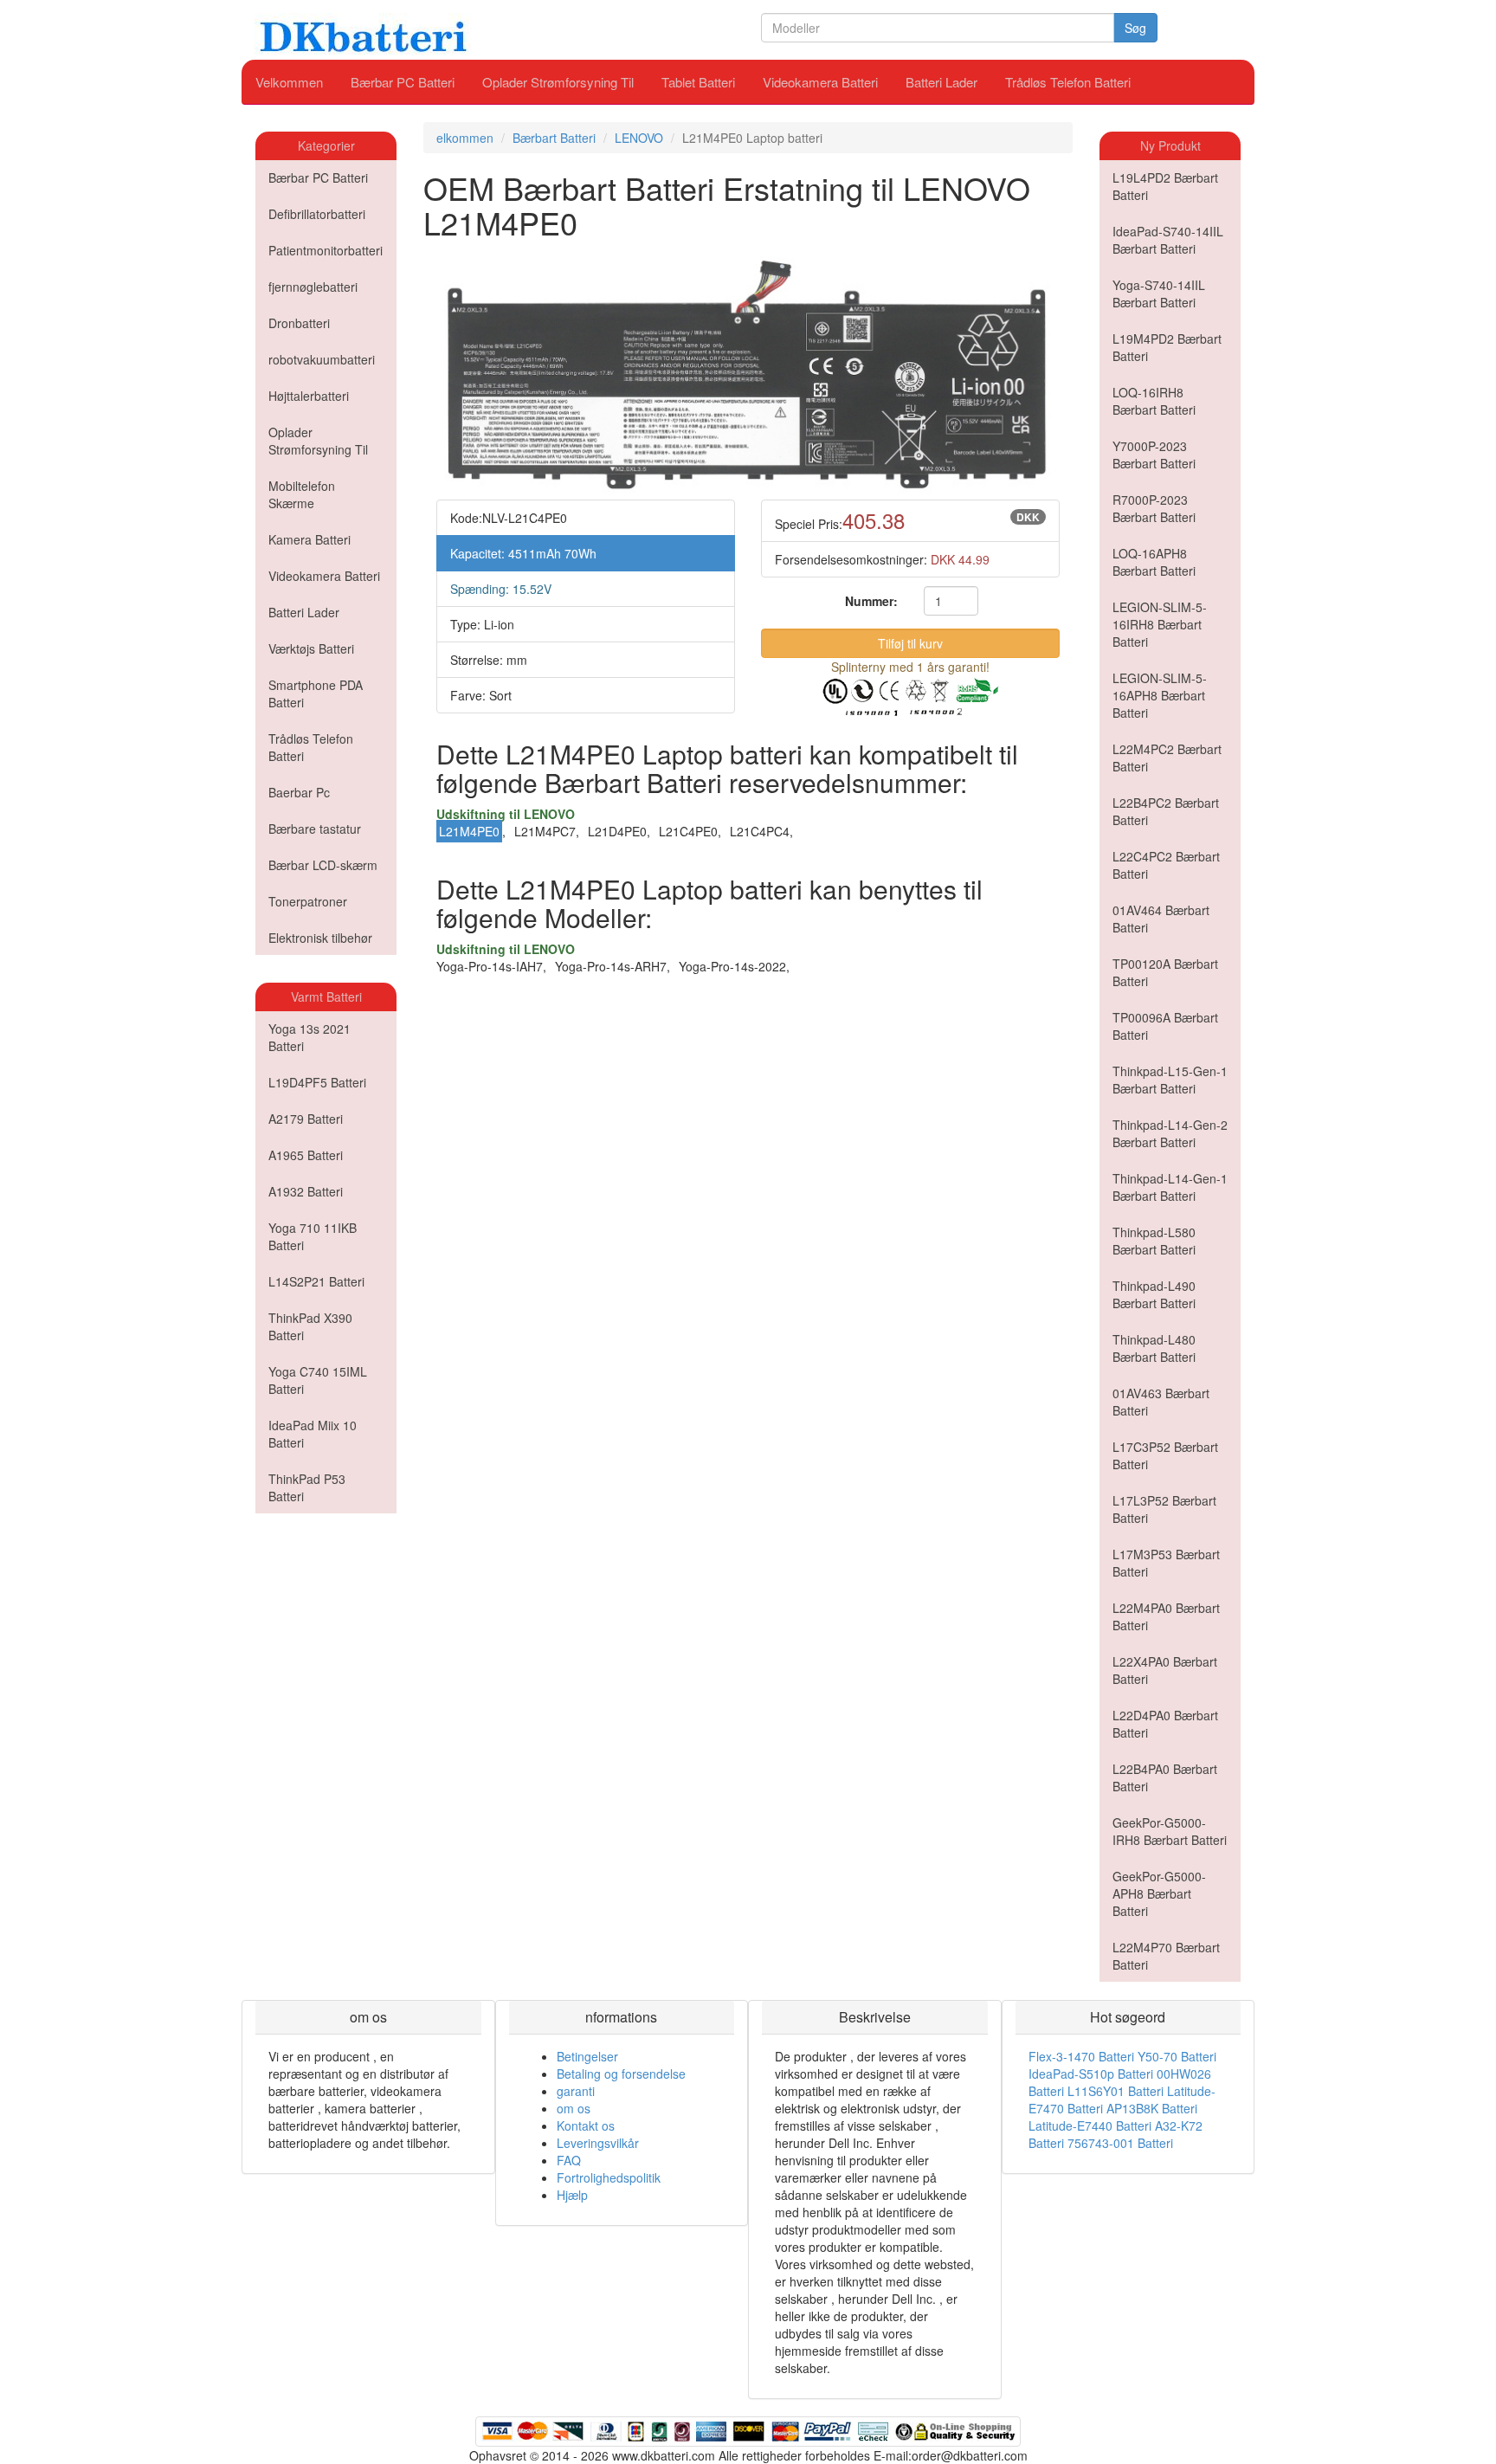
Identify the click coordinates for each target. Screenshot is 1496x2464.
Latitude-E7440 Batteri (1090, 2125)
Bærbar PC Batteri (403, 82)
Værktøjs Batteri (311, 648)
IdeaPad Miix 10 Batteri (313, 1434)
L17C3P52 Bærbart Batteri (1165, 1455)
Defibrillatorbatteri (317, 214)
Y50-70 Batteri (1177, 2056)
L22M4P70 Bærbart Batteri (1166, 1956)
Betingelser (587, 2056)
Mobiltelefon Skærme (302, 494)
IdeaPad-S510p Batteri (1091, 2074)
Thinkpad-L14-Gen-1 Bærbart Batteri (1170, 1187)
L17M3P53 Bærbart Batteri (1166, 1563)
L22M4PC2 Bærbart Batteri (1167, 758)
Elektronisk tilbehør (320, 938)
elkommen (465, 138)
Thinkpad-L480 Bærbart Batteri (1154, 1348)
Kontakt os (586, 2125)
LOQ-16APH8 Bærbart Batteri (1154, 562)
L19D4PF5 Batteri (317, 1082)
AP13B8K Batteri (1152, 2108)
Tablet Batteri (698, 82)
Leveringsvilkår (598, 2143)
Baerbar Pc (299, 792)
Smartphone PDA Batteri (316, 693)
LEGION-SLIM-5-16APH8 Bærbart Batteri (1160, 695)
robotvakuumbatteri (322, 359)
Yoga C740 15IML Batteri (318, 1380)
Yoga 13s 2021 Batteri (310, 1037)
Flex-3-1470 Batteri (1081, 2056)
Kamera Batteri (310, 539)
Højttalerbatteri (309, 396)
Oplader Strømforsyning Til (558, 82)
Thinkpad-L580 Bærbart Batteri (1154, 1241)
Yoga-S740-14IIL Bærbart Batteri (1159, 293)
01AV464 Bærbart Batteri (1161, 919)
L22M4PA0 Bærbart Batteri (1166, 1616)
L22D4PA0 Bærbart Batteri (1165, 1724)
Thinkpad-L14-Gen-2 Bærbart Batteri (1170, 1133)
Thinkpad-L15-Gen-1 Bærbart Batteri (1170, 1080)
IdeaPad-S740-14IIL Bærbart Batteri (1168, 240)
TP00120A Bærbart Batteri (1165, 972)
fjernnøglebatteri (313, 287)
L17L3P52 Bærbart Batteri (1164, 1509)
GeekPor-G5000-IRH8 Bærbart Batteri (1170, 1831)
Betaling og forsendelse (621, 2074)
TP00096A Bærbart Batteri (1165, 1026)
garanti (576, 2091)
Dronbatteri (299, 323)
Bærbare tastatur (315, 829)
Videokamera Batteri (820, 82)
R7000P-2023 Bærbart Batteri (1154, 508)
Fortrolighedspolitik (609, 2177)
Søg (1135, 28)
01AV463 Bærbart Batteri (1161, 1402)
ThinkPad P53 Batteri (307, 1487)
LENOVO (639, 138)
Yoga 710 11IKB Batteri (313, 1236)
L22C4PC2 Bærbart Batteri (1166, 865)
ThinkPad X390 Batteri (310, 1326)
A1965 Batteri (306, 1155)
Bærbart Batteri (554, 138)
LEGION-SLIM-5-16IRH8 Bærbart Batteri (1160, 624)
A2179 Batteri (306, 1119)
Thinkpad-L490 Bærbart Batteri (1154, 1294)
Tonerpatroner (308, 901)
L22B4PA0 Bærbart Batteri (1165, 1777)
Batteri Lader (941, 82)
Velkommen (289, 82)
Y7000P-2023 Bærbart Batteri (1154, 455)
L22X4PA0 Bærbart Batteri (1165, 1670)
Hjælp (572, 2195)
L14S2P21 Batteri (316, 1281)
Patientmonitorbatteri (326, 250)
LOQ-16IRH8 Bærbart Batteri (1154, 401)
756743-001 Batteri (1120, 2143)
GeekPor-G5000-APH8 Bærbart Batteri (1159, 1893)
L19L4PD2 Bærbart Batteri (1165, 186)
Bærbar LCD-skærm (323, 865)
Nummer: (871, 601)
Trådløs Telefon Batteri (1068, 82)
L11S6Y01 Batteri (1116, 2091)
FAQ (569, 2160)
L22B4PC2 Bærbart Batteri (1166, 811)
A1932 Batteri (306, 1191)
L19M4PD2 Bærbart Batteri (1167, 347)
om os (574, 2108)
